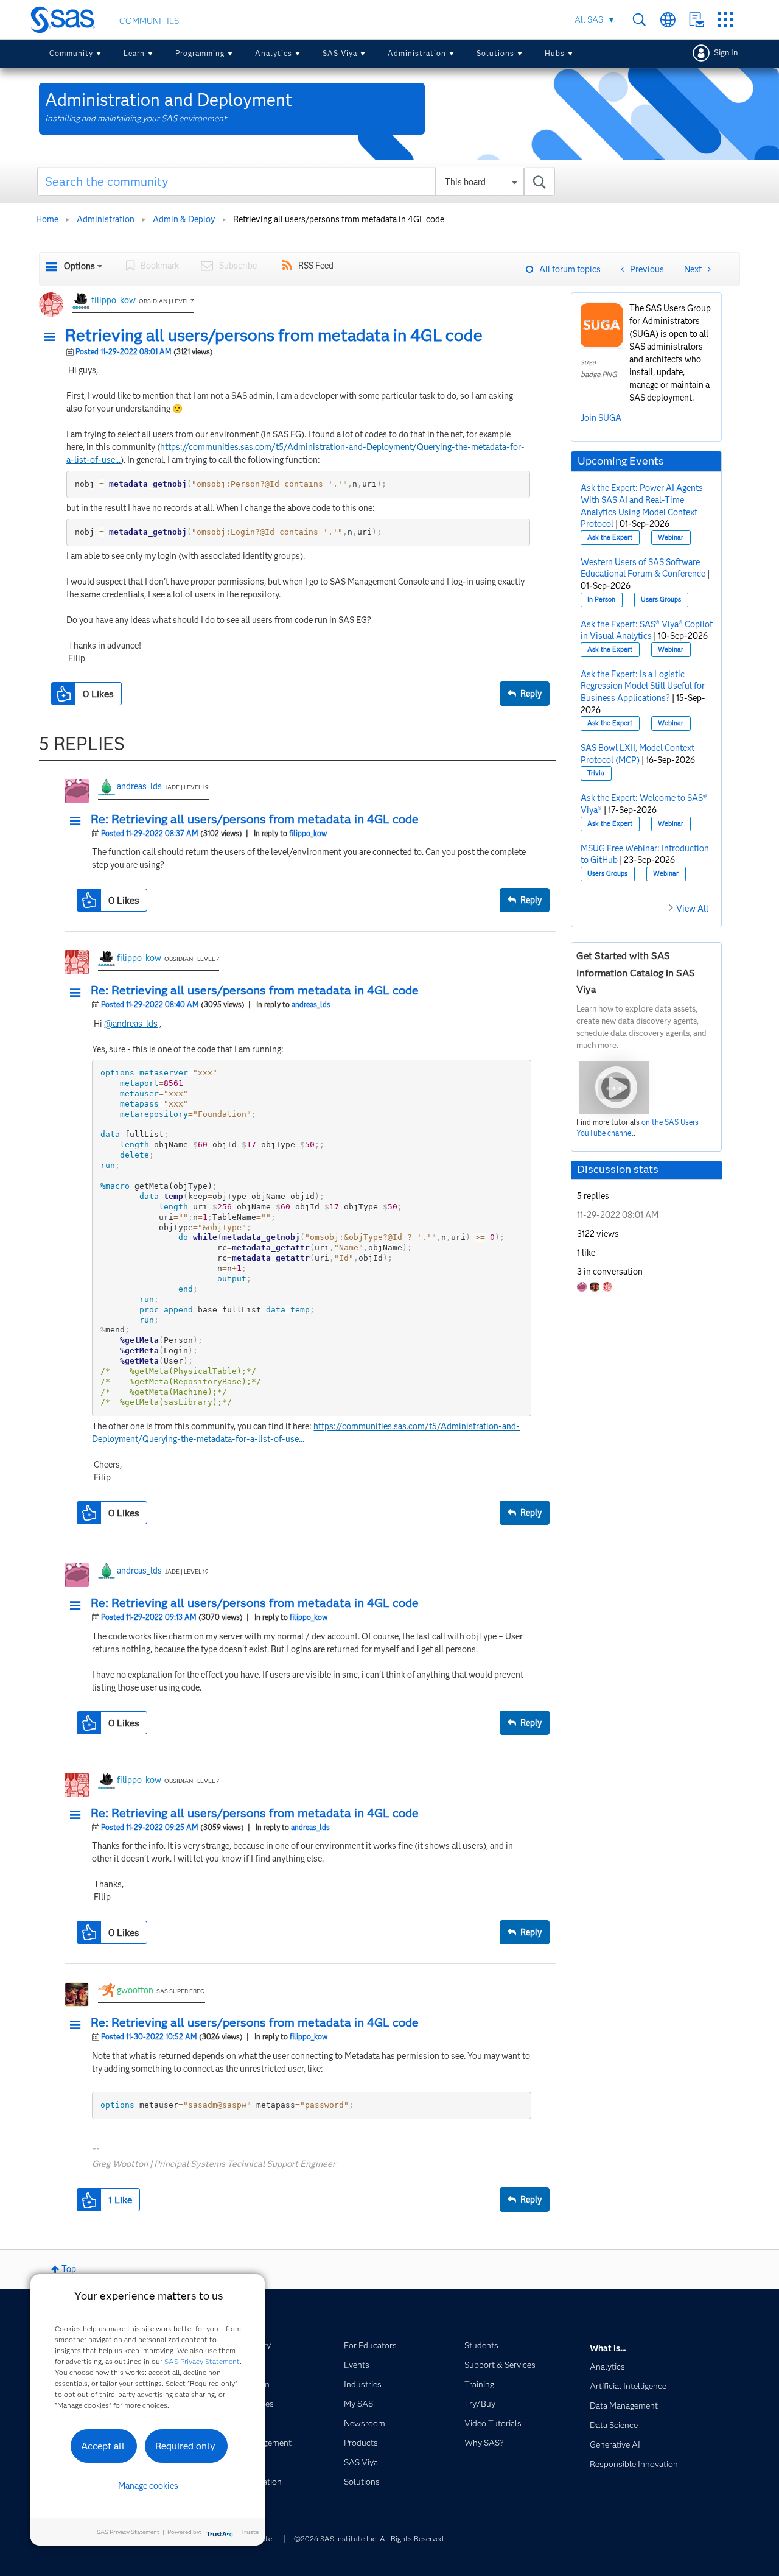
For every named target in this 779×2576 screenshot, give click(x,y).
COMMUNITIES (149, 21)
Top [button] (69, 2269)
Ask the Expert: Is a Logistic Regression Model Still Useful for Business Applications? (643, 686)
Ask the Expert (610, 537)
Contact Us (697, 20)
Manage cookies (148, 2486)
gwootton (135, 1990)
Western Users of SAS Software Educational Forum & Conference (643, 568)
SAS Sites (725, 20)
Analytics (274, 53)
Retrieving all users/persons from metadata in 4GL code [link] (339, 219)
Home (47, 219)
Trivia (596, 773)
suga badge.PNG (599, 368)
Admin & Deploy (184, 219)
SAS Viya (340, 53)
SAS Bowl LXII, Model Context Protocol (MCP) (638, 754)
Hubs (555, 53)
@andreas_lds (131, 1024)
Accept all (103, 2446)
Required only (185, 2446)
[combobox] (296, 181)
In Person (601, 600)
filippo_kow (114, 300)
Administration (417, 53)
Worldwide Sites (668, 20)
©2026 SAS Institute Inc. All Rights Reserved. (370, 2539)
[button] (53, 337)
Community (71, 53)
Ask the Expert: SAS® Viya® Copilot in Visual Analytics (647, 630)
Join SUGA (601, 418)
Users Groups (661, 600)
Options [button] (79, 266)
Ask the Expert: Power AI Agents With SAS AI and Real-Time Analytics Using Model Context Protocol (642, 506)
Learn (134, 53)
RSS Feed (316, 266)
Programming (200, 53)
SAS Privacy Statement (202, 2361)
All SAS (589, 19)
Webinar (671, 537)
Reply (531, 694)
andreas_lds (139, 786)
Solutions (495, 53)
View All (692, 909)
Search (639, 20)
